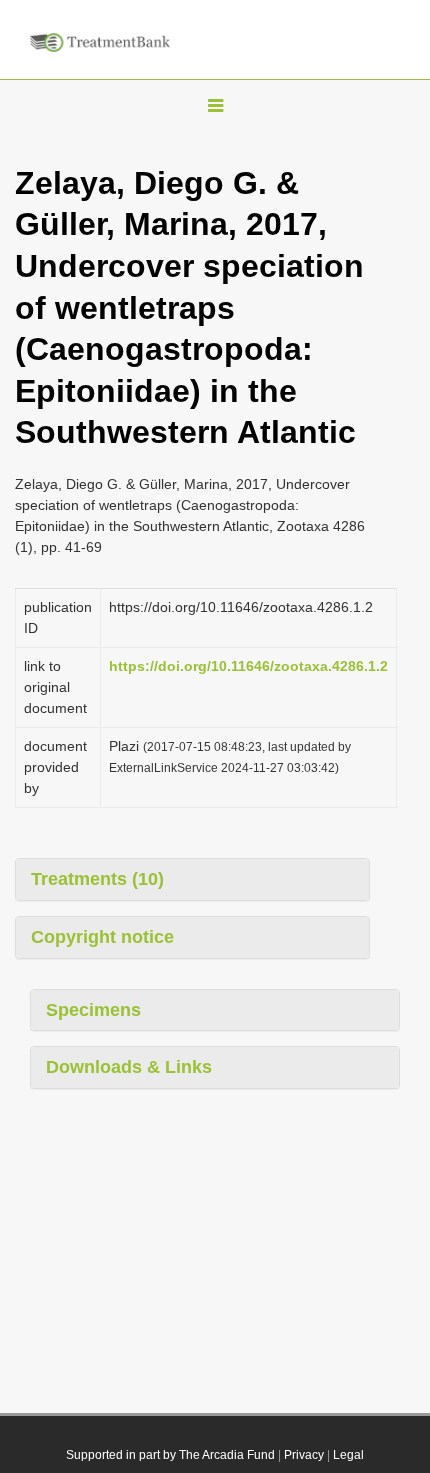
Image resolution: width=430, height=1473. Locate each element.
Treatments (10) (97, 879)
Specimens (93, 1010)
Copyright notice (102, 937)
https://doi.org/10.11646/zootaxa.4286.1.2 (248, 666)
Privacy (304, 1455)
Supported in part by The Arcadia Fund (170, 1455)
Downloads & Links (129, 1067)
